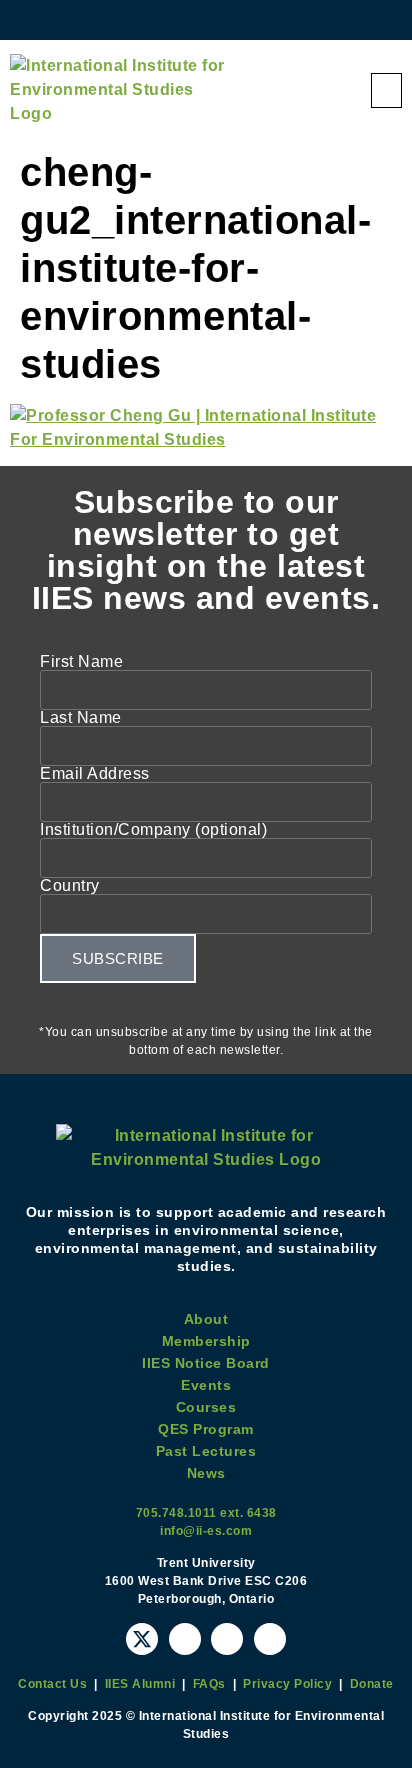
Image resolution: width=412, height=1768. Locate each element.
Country (70, 886)
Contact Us (52, 1684)
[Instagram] (227, 1639)
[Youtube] (185, 1639)
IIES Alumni (140, 1684)
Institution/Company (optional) (153, 830)
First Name (81, 662)
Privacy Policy (287, 1684)
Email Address (95, 774)
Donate (372, 1684)
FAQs (209, 1684)
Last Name (81, 718)
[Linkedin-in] (270, 1639)
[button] (386, 90)
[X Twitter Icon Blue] (142, 1639)
